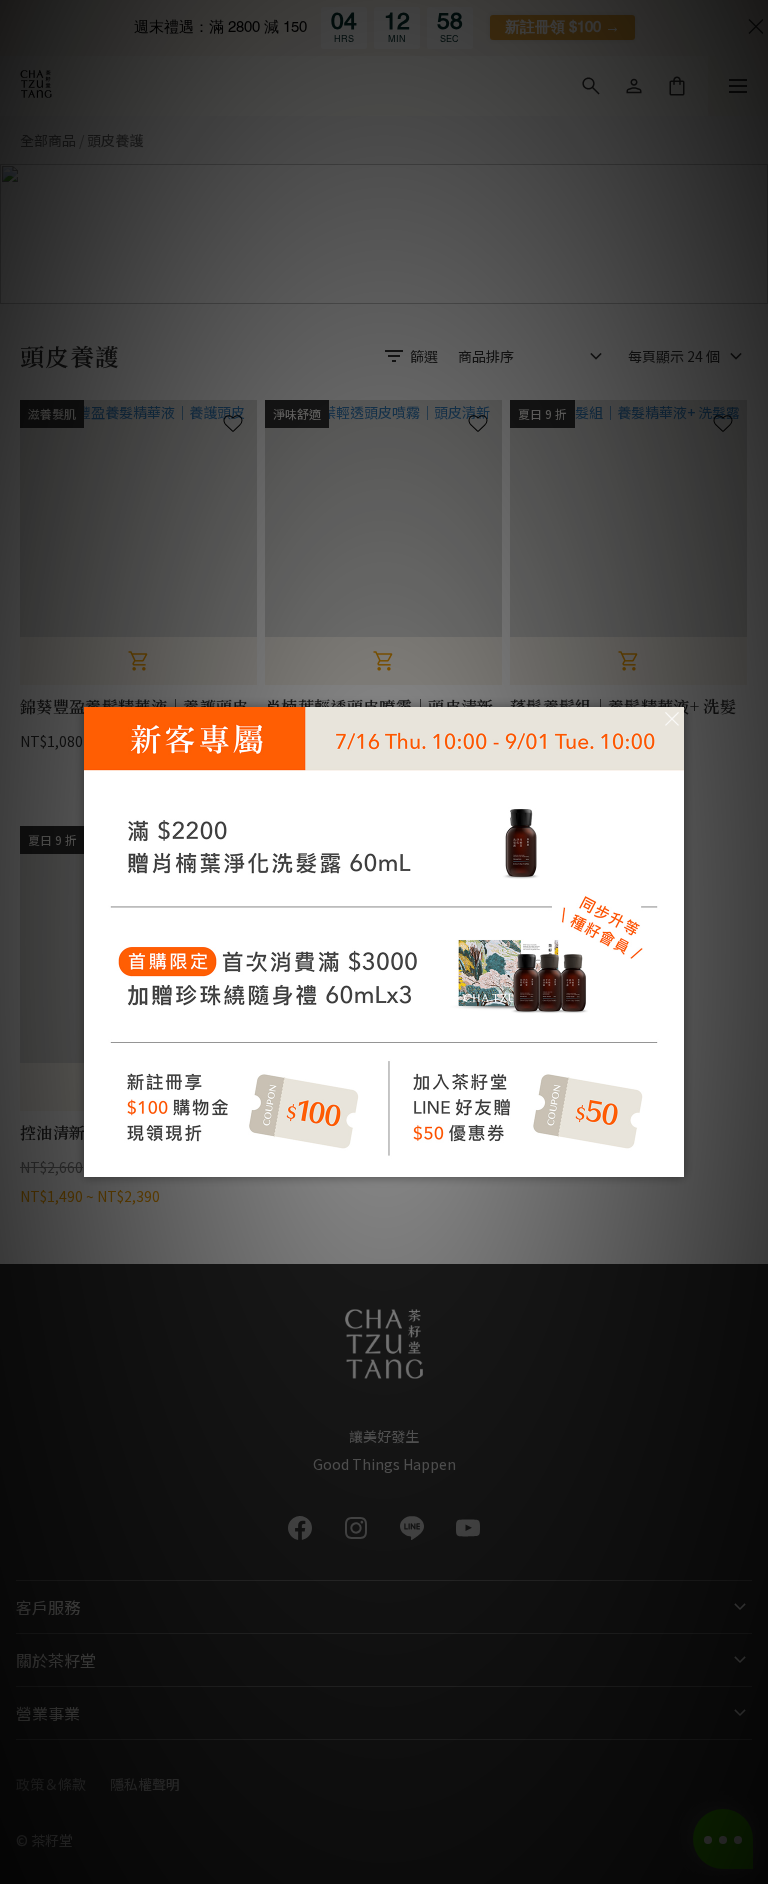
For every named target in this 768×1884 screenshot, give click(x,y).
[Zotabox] (671, 1159)
